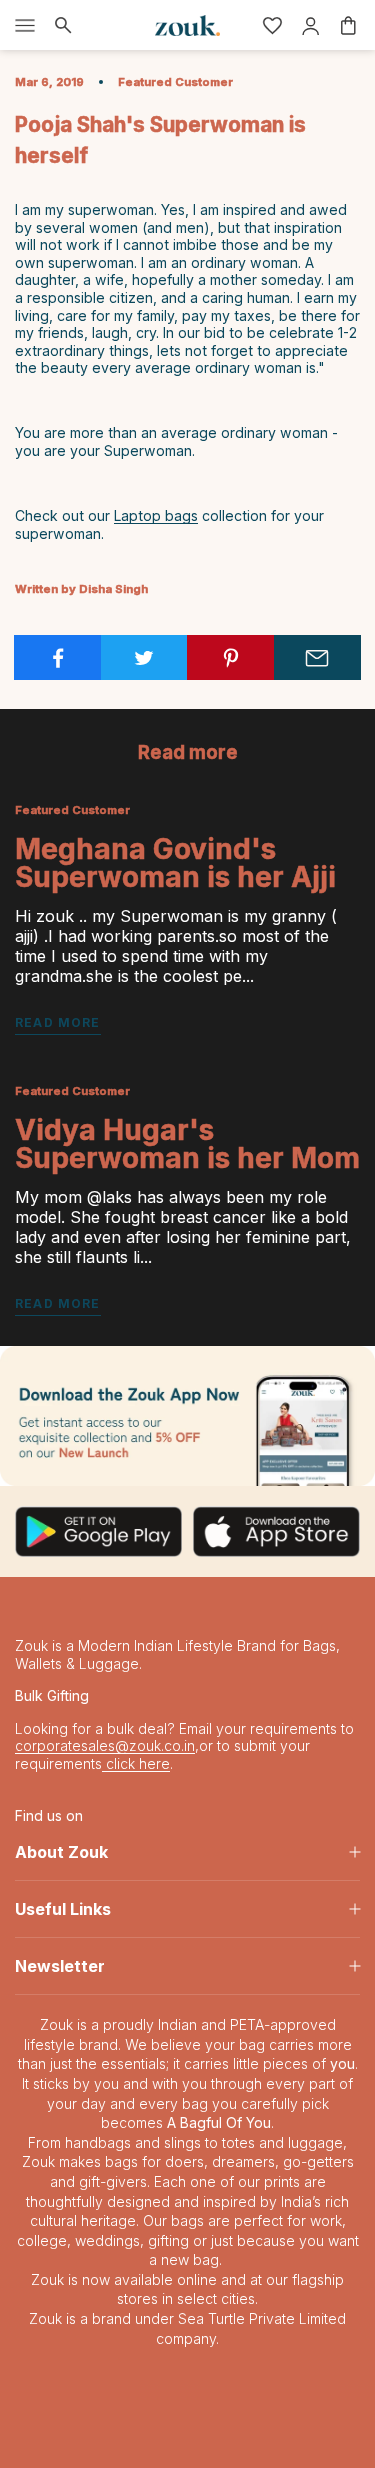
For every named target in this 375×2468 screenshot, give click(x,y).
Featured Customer (175, 82)
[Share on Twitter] (145, 657)
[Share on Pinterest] (231, 657)
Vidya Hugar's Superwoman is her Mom (187, 1144)
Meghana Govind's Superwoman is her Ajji (175, 863)
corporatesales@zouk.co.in (105, 1745)
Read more (58, 1022)
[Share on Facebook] (58, 657)
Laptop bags (156, 515)
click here (136, 1763)
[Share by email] (318, 657)
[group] (187, 1415)
